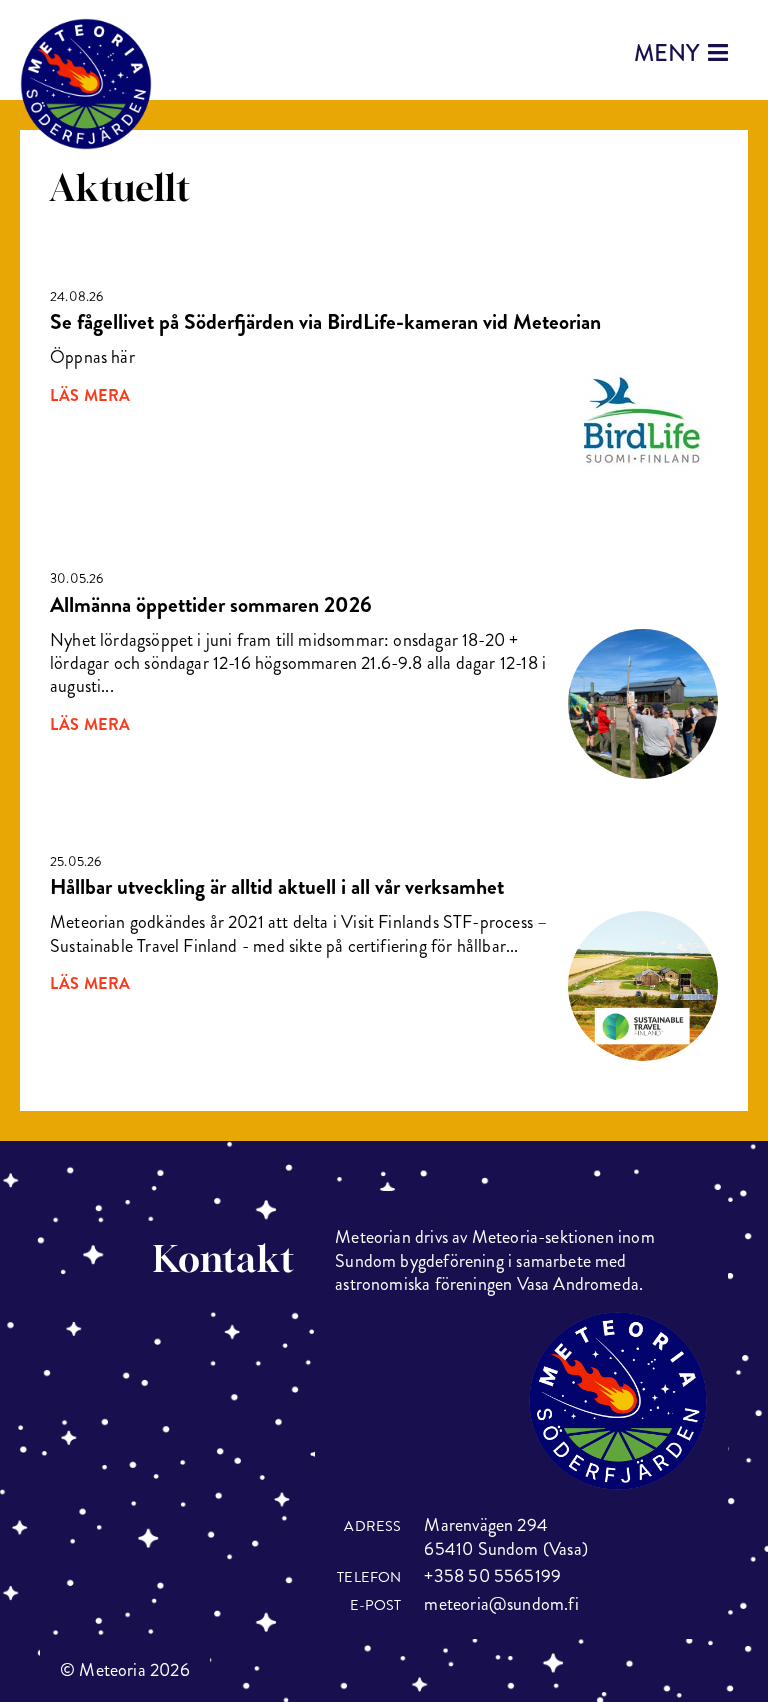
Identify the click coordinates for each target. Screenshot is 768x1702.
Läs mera (90, 395)
